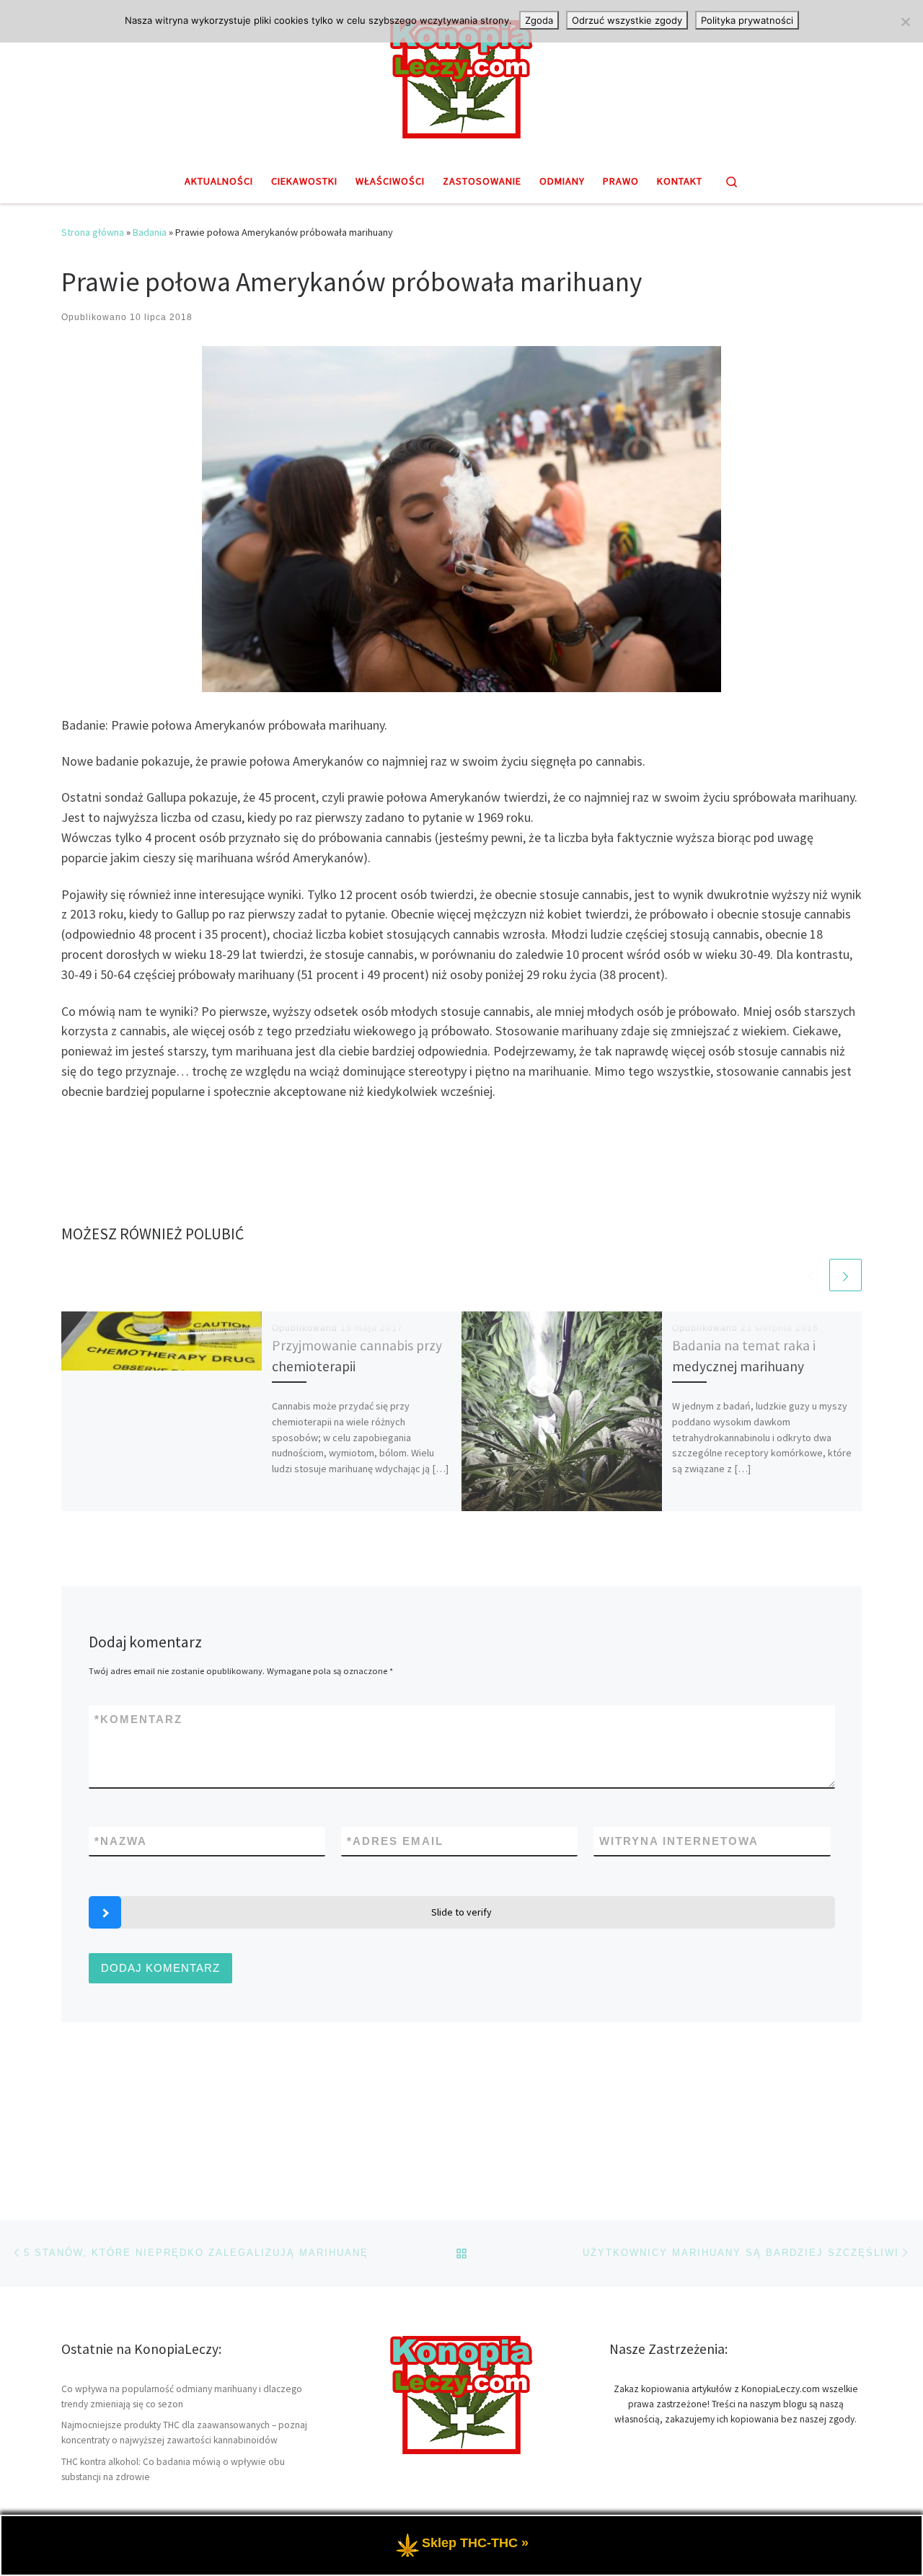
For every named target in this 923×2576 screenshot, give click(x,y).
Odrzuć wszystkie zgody (627, 20)
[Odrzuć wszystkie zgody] (905, 22)
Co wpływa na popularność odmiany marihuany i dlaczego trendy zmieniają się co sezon (182, 2396)
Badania (150, 232)
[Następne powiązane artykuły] (845, 1275)
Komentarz (138, 1719)
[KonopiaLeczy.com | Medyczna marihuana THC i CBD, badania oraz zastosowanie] (461, 77)
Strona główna (93, 232)
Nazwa (121, 1841)
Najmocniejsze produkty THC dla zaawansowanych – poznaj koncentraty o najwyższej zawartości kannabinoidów (184, 2433)
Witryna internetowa (679, 1841)
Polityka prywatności (747, 20)
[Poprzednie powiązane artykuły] (811, 1275)
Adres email (395, 1841)
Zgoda (539, 20)
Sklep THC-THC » (475, 2544)
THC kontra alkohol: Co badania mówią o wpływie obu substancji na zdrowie (173, 2469)
